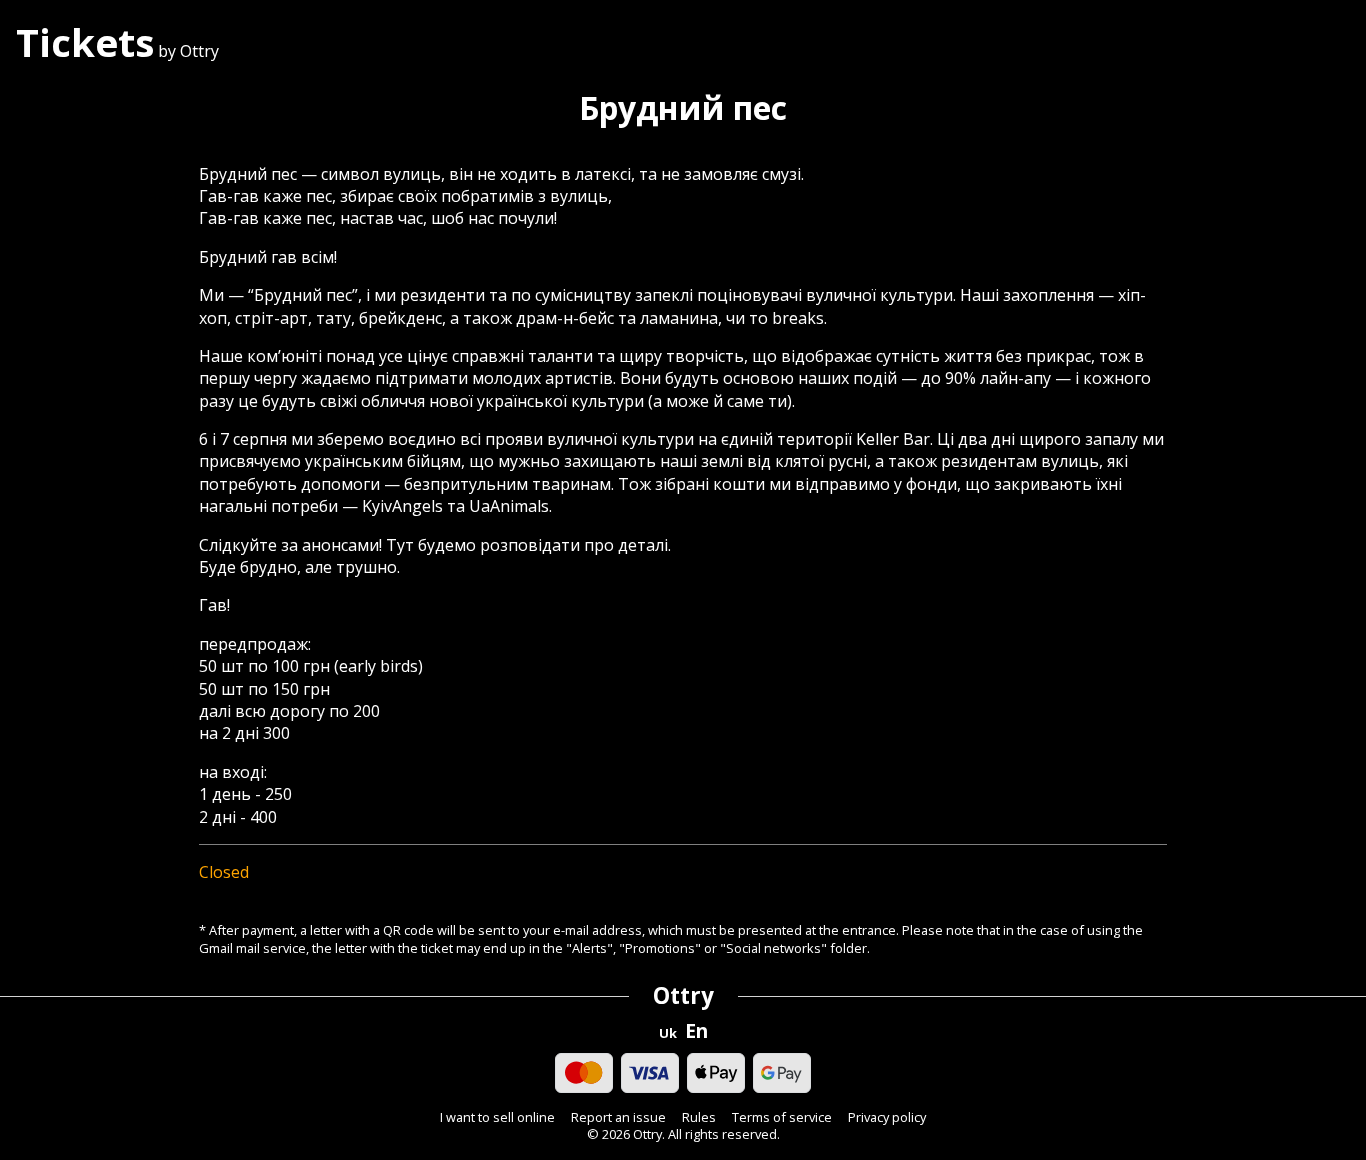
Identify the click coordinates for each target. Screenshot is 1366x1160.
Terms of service (782, 1117)
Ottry (683, 995)
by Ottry (117, 51)
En (696, 1031)
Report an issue (618, 1117)
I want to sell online (497, 1117)
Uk (668, 1033)
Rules (699, 1117)
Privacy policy (887, 1117)
